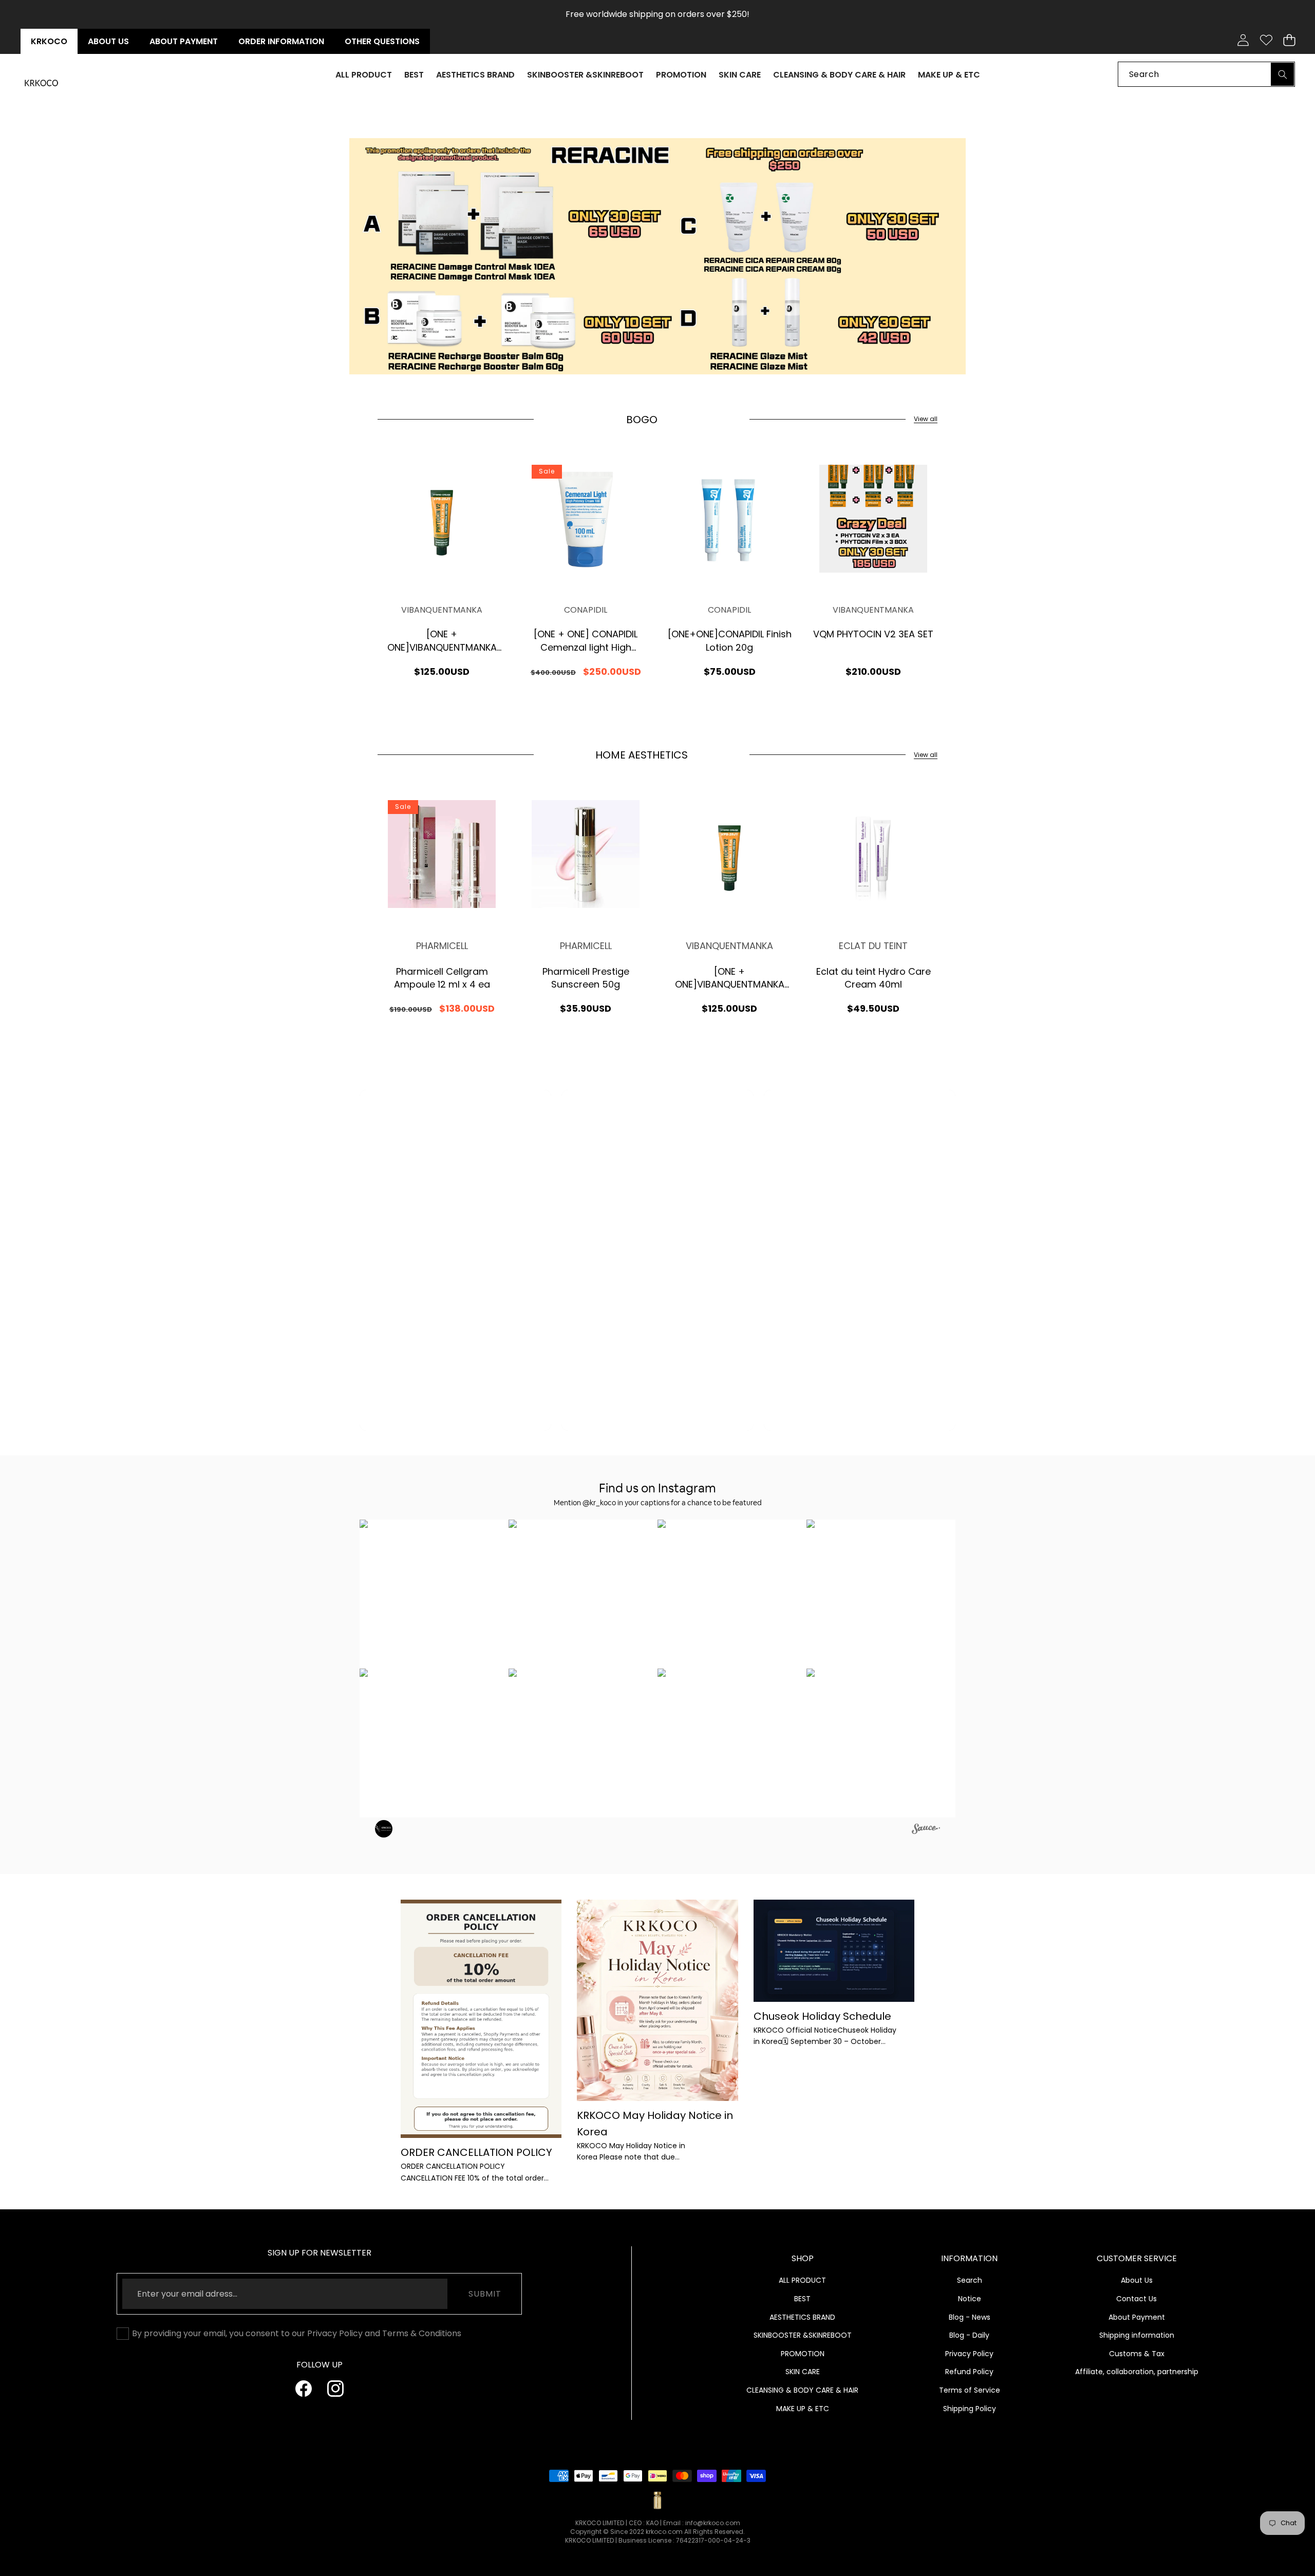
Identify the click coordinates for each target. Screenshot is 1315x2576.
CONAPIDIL (586, 610)
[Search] (1282, 74)
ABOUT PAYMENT (184, 41)
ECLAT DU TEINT (873, 946)
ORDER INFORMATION (281, 41)
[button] (1289, 40)
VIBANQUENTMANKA (442, 610)
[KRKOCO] (41, 83)
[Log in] (1243, 40)
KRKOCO (49, 41)
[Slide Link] (657, 256)
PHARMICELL (442, 946)
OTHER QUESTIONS (382, 41)
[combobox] (1206, 74)
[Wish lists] (1266, 40)
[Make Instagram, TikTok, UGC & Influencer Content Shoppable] (926, 1830)
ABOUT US (108, 41)
